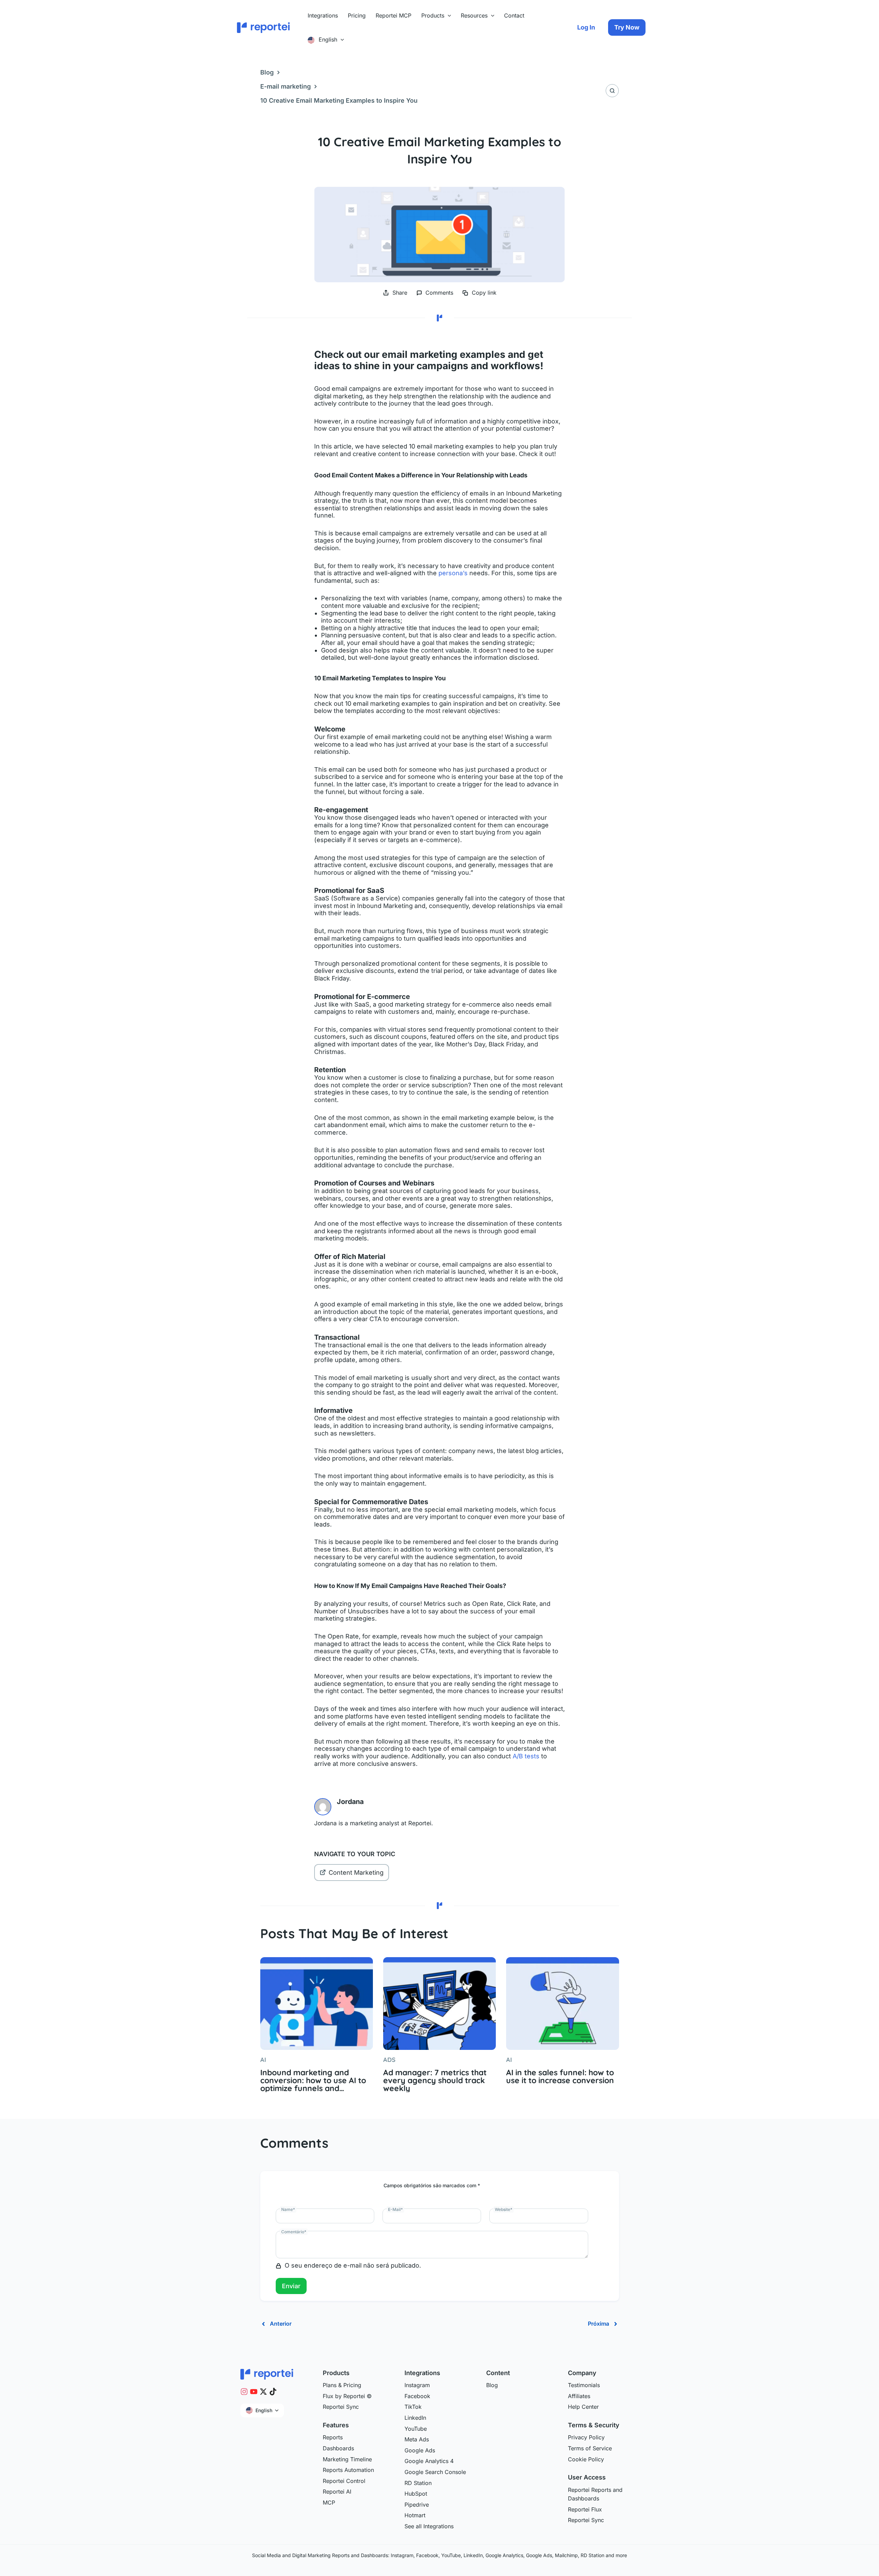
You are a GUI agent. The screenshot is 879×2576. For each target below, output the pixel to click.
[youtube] (254, 2392)
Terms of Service (590, 2448)
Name (288, 2209)
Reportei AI (337, 2492)
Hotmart (415, 2515)
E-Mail (395, 2209)
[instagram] (244, 2392)
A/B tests (526, 1756)
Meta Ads (417, 2439)
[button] (448, 15)
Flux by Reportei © (347, 2396)
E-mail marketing (286, 86)
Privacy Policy (586, 2437)
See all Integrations (429, 2526)
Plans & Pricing (342, 2385)
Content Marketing (356, 1873)
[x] (263, 2392)
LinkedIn (415, 2418)
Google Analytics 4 (429, 2461)
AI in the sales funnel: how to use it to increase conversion (560, 2076)
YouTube (416, 2429)
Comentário (294, 2232)
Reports (333, 2437)
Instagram (417, 2385)
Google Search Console (435, 2472)
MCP (329, 2503)
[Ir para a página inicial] (267, 2374)
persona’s (453, 573)
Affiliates (579, 2396)
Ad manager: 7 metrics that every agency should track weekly (435, 2080)
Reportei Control (344, 2481)
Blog (267, 72)
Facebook (417, 2396)
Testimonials (584, 2385)
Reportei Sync (341, 2407)
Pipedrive (417, 2505)
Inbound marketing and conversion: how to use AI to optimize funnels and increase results (313, 2080)
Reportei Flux (585, 2509)
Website (504, 2209)
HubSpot (416, 2494)
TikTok (413, 2407)
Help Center (583, 2407)
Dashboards (338, 2448)
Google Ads (420, 2450)
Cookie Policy (586, 2459)
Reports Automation (348, 2470)
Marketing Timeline (347, 2459)
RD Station (418, 2483)
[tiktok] (273, 2392)
